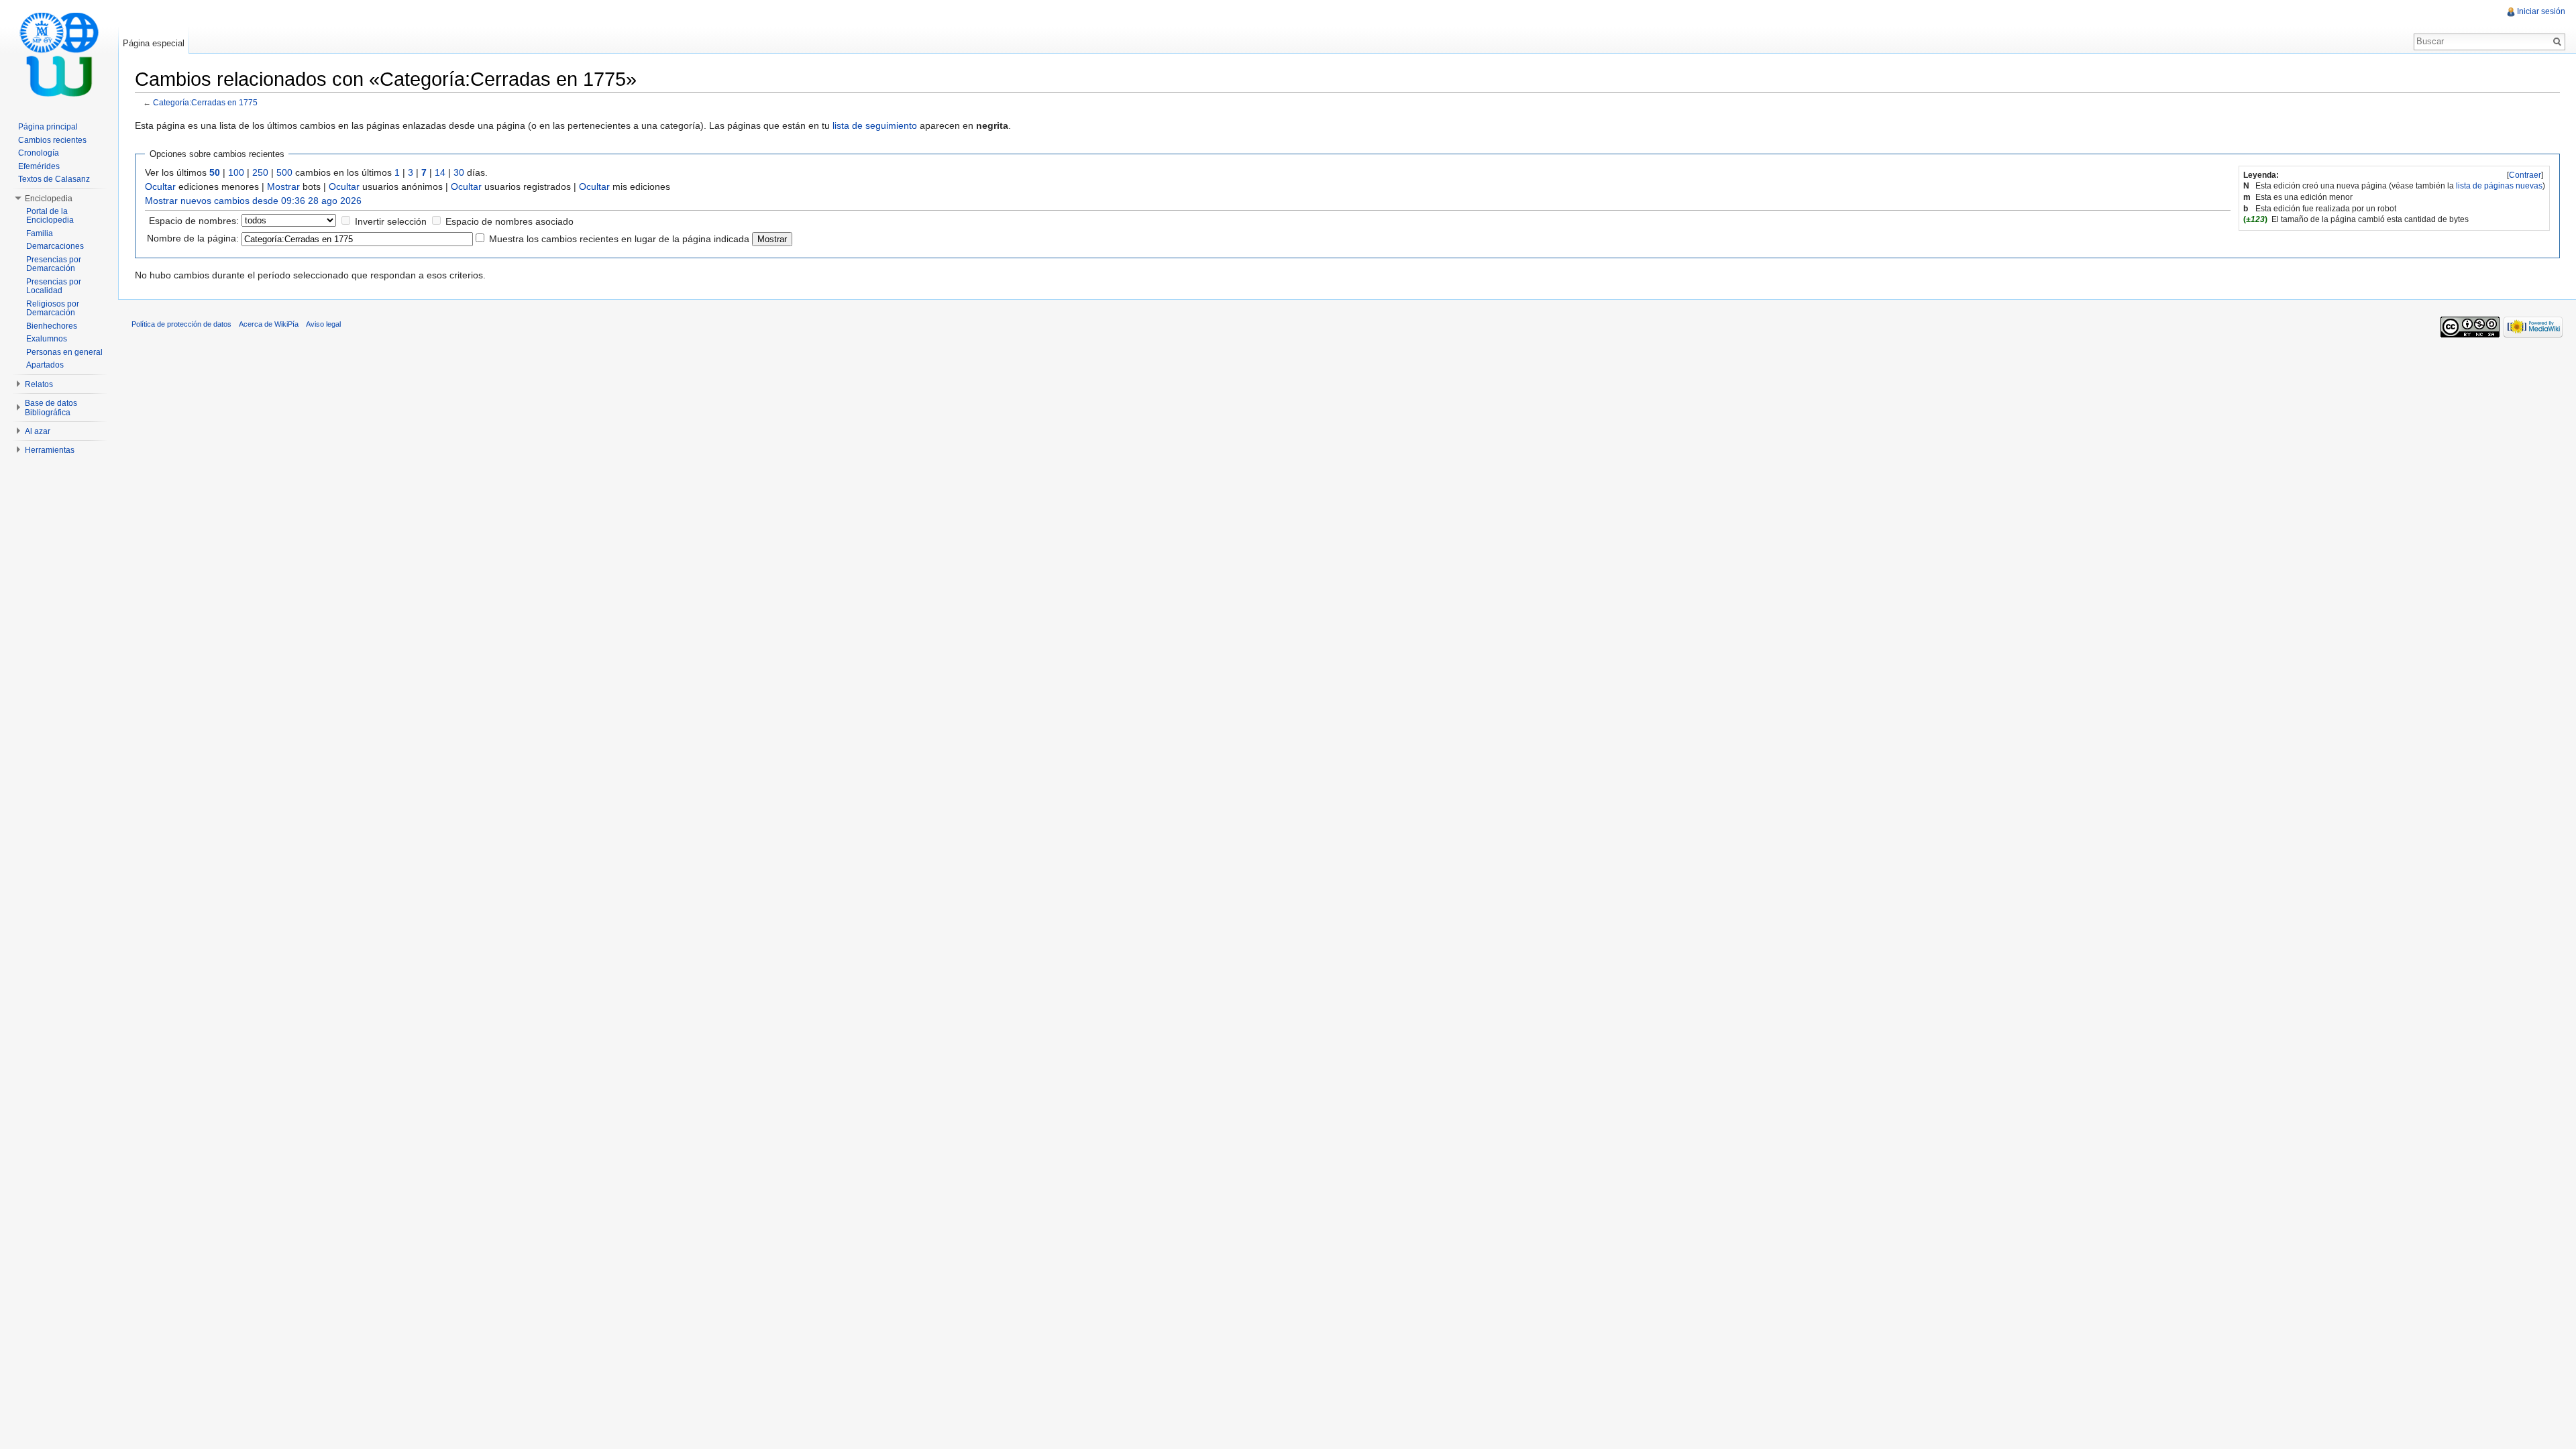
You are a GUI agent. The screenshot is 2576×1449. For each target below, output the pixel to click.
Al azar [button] (38, 431)
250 (260, 172)
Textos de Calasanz (54, 179)
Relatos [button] (39, 384)
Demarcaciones (55, 246)
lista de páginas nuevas (2499, 186)
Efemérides (39, 166)
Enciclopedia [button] (49, 199)
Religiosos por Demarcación (53, 309)
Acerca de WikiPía (269, 324)
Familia (40, 233)
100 (236, 172)
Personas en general (64, 352)
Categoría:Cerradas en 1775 (205, 102)
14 (440, 172)
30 (459, 172)
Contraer (2525, 175)
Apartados (45, 365)
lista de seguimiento (875, 125)
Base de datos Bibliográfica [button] (51, 408)
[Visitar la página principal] (59, 54)
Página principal (48, 127)
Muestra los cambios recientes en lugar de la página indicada (619, 239)
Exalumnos (47, 339)
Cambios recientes (52, 140)
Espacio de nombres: (194, 221)
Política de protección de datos (181, 324)
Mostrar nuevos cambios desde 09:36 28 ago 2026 (253, 201)
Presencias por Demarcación (54, 264)
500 (284, 172)
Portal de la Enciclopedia (50, 216)
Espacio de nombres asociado (509, 221)
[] (2525, 175)
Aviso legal (323, 324)
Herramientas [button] (50, 450)
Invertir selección (391, 221)
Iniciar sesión (2541, 11)
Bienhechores (52, 326)
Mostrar (283, 186)
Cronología (39, 153)
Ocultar (160, 186)
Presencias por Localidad (54, 286)
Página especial (154, 43)
